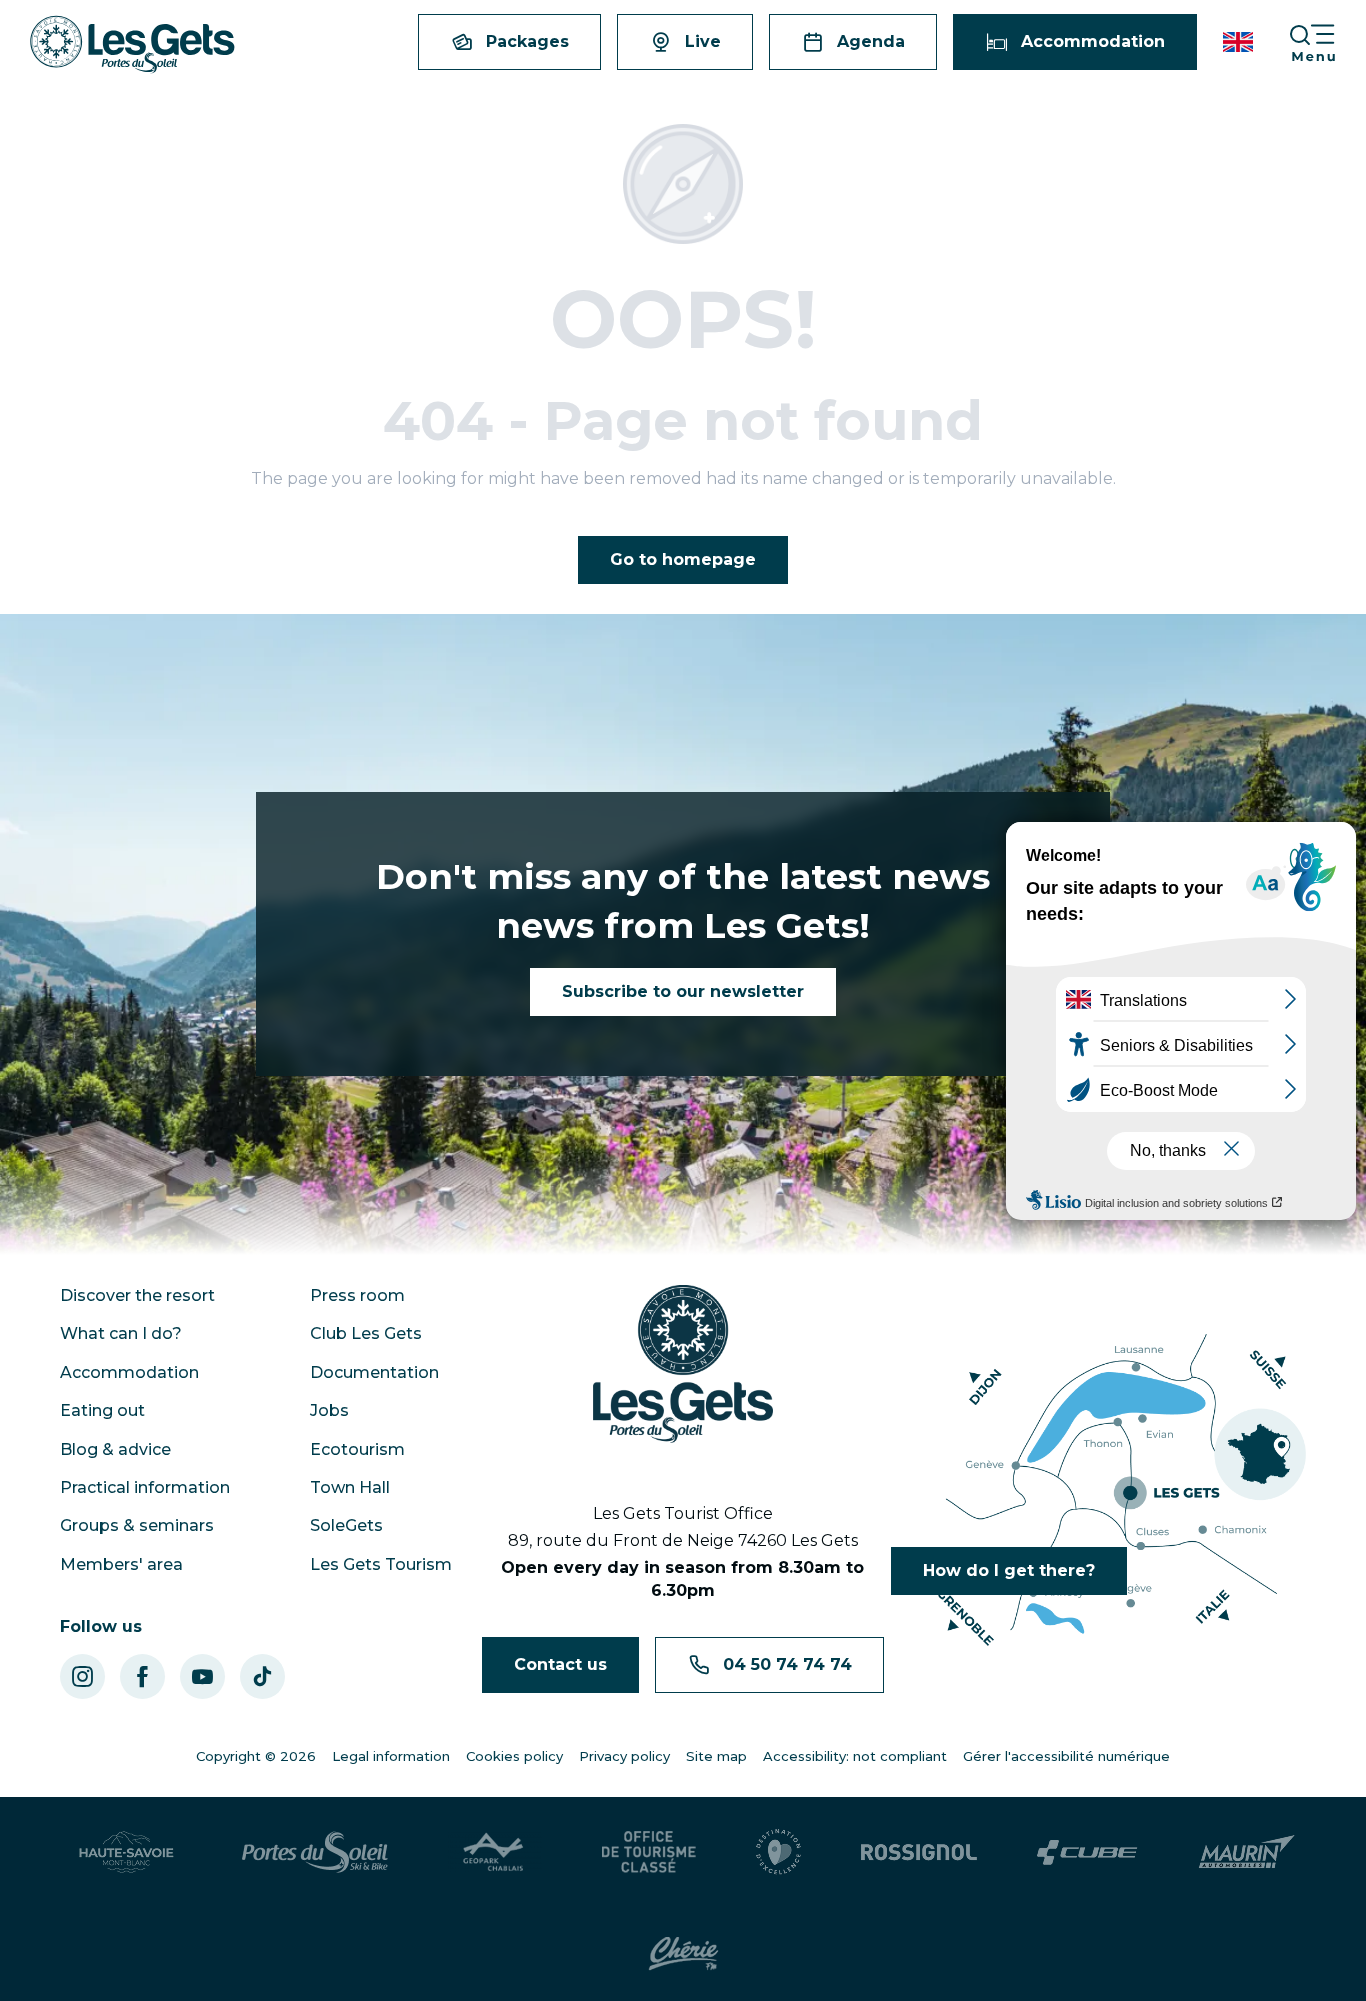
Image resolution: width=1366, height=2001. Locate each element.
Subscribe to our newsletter (683, 991)
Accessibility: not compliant (855, 1756)
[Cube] (1087, 1852)
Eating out (102, 1410)
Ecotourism (357, 1449)
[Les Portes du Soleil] (315, 1852)
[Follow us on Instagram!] (82, 1676)
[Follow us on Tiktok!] (262, 1676)
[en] (1239, 42)
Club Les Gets (366, 1333)
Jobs (329, 1410)
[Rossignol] (919, 1852)
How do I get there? (1009, 1570)
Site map (716, 1756)
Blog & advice (115, 1449)
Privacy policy (624, 1756)
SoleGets (346, 1525)
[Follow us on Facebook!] (142, 1676)
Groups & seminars (137, 1525)
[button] (1239, 42)
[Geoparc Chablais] (495, 1852)
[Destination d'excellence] (778, 1852)
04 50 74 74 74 (787, 1664)
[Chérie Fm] (683, 1954)
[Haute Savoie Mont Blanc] (126, 1852)
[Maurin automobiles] (1246, 1852)
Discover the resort (137, 1295)
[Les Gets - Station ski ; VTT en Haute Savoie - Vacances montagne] (132, 44)
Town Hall (350, 1487)
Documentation (374, 1372)
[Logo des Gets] (683, 1364)
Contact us (560, 1664)
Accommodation (129, 1372)
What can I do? (121, 1333)
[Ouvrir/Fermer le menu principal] (1327, 42)
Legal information (391, 1756)
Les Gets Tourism (381, 1564)
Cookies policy (514, 1756)
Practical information (145, 1487)
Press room (357, 1295)
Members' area (121, 1564)
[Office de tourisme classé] (649, 1852)
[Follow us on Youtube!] (202, 1676)
